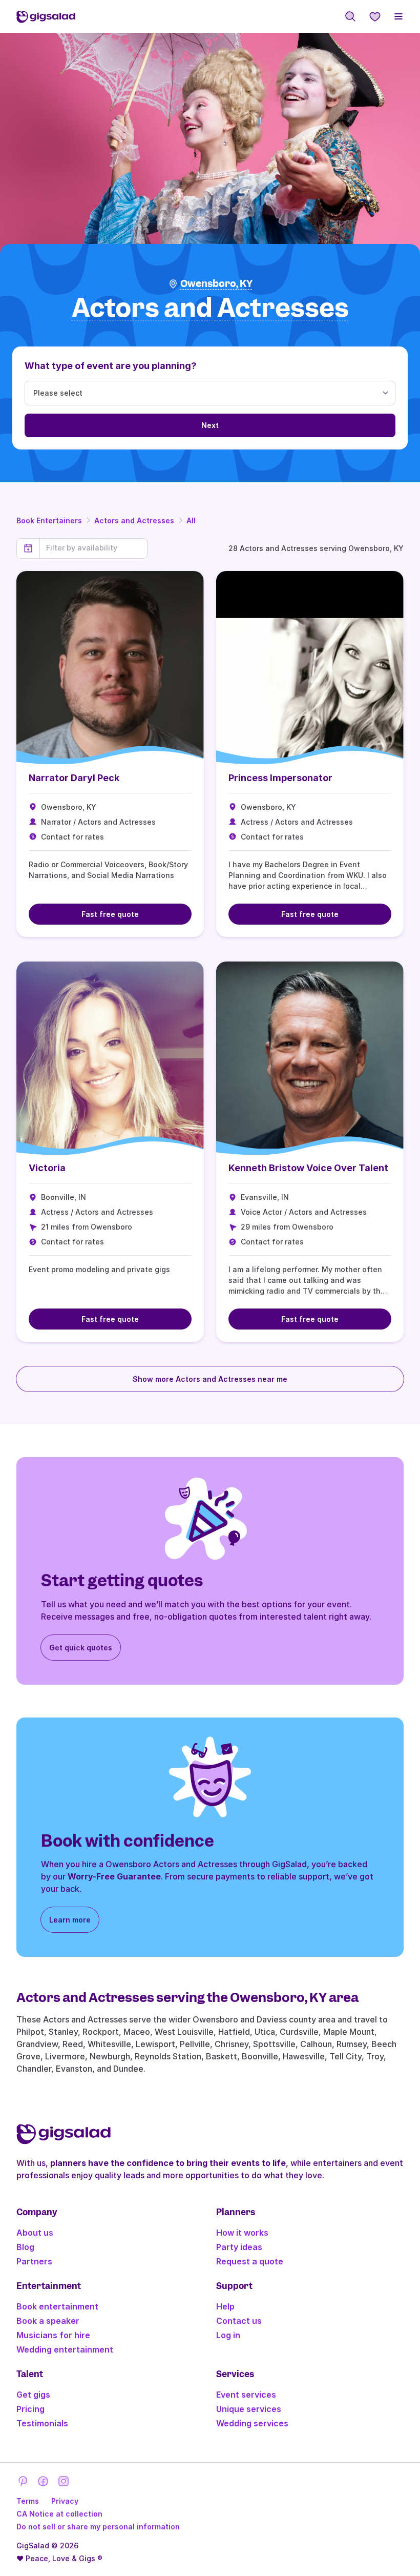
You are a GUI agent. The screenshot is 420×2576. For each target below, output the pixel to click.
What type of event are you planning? (111, 366)
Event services (246, 2395)
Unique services (249, 2409)
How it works (242, 2233)
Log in (228, 2335)
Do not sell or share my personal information (98, 2527)
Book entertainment (57, 2306)
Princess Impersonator (280, 778)
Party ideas (239, 2247)
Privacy (65, 2501)
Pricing (30, 2409)
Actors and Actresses (134, 520)
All (191, 520)
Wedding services (252, 2423)
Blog (25, 2247)
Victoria (47, 1168)
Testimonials (42, 2423)
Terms (28, 2501)
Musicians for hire (53, 2335)
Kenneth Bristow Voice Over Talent (308, 1168)
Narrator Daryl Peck (74, 778)
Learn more (70, 1920)
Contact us (239, 2321)
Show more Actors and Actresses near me (210, 1379)
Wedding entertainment (65, 2349)
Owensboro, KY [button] (216, 284)
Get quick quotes (81, 1648)
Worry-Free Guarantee (114, 1876)
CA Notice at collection (59, 2514)
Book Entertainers (49, 520)
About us (35, 2233)
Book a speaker (48, 2321)
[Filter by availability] (93, 548)
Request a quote (250, 2261)
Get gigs (33, 2395)
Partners (34, 2261)
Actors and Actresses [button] (210, 308)
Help (225, 2306)
